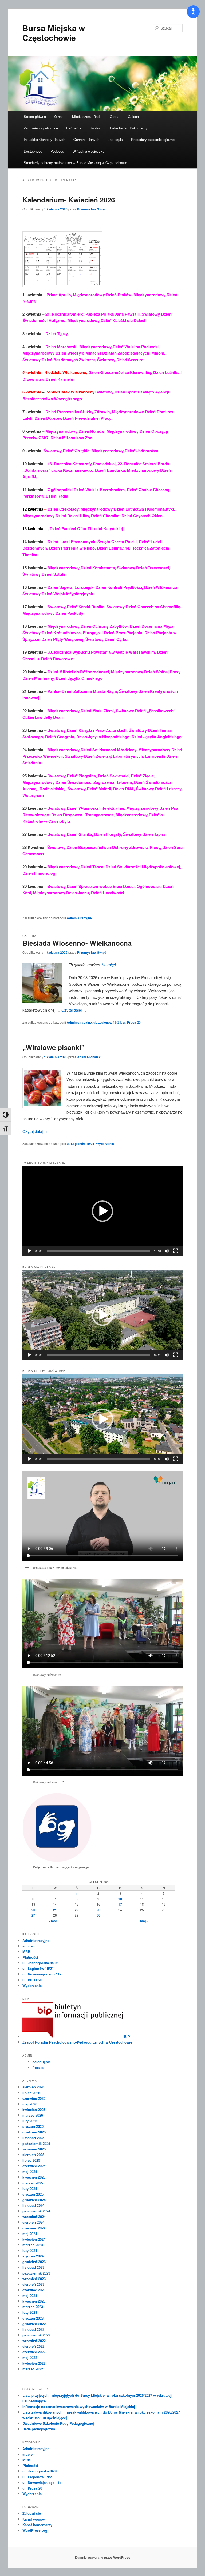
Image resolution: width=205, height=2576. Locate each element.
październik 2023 (36, 2273)
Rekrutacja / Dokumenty (129, 128)
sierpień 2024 (33, 2222)
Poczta (38, 2067)
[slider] (98, 1251)
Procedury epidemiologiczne (153, 139)
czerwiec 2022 (34, 2352)
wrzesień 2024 (34, 2217)
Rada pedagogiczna (39, 2429)
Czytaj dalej (74, 1010)
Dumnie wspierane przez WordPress (103, 2557)
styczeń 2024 (33, 2256)
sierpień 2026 (33, 2087)
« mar (53, 1921)
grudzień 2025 (34, 2132)
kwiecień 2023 (34, 2301)
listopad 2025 (33, 2138)
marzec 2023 (33, 2307)
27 (33, 1915)
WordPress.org (35, 2530)
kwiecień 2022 (34, 2363)
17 (120, 1904)
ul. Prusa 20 (132, 1022)
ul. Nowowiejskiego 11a (42, 1974)
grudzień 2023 (34, 2262)
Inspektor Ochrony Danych (44, 139)
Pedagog (57, 151)
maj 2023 (30, 2295)
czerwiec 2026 (34, 2098)
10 (120, 1899)
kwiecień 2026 (34, 2110)
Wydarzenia (105, 1144)
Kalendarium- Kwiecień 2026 (69, 200)
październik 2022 (36, 2335)
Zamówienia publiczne (41, 128)
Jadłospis (115, 139)
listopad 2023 (33, 2267)
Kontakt (96, 128)
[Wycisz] (167, 1251)
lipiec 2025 (31, 2160)
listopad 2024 (33, 2205)
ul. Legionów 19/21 (107, 1022)
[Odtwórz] (29, 1251)
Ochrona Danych (86, 139)
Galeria (133, 116)
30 (98, 1915)
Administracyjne (79, 918)
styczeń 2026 (33, 2126)
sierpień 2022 (33, 2346)
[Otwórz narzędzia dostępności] (193, 12)
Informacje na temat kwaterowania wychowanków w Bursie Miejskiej (79, 2406)
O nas (59, 116)
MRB (26, 1952)
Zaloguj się (42, 2062)
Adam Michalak (89, 1057)
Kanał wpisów (34, 2519)
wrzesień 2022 (34, 2341)
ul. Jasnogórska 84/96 (40, 1963)
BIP (127, 2036)
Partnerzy (74, 128)
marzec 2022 (33, 2369)
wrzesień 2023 (34, 2279)
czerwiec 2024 (34, 2228)
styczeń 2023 (33, 2318)
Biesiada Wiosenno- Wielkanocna (77, 943)
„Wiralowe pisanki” (54, 1047)
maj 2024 (30, 2234)
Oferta (115, 116)
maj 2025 (30, 2171)
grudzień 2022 (34, 2324)
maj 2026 (30, 2104)
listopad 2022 (33, 2329)
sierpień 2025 (33, 2155)
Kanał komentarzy (37, 2525)
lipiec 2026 (31, 2093)
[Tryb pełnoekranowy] (176, 1251)
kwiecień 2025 (34, 2177)
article (27, 1946)
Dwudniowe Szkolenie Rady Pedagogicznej (58, 2423)
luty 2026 (30, 2121)
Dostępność (33, 151)
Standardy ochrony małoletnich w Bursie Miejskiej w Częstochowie (75, 163)
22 (77, 1910)
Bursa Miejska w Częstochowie (54, 33)
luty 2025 (30, 2189)
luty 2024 (30, 2250)
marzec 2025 (33, 2183)
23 (98, 1910)
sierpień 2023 (33, 2284)
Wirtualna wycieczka (88, 151)
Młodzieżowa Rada (87, 116)
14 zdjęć (109, 965)
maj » (144, 1921)
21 (55, 1910)
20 (33, 1910)
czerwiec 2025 (34, 2166)
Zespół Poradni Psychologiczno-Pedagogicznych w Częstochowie (77, 2042)
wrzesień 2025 (34, 2149)
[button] (102, 1211)
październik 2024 (36, 2211)
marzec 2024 (33, 2245)
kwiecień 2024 (34, 2239)
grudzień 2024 (34, 2200)
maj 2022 (30, 2357)
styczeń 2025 (33, 2194)
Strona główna (35, 116)
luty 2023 (30, 2312)
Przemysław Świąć (92, 209)
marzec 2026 (33, 2115)
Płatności (30, 1957)
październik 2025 (36, 2143)
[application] (102, 1211)
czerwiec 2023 (34, 2290)
